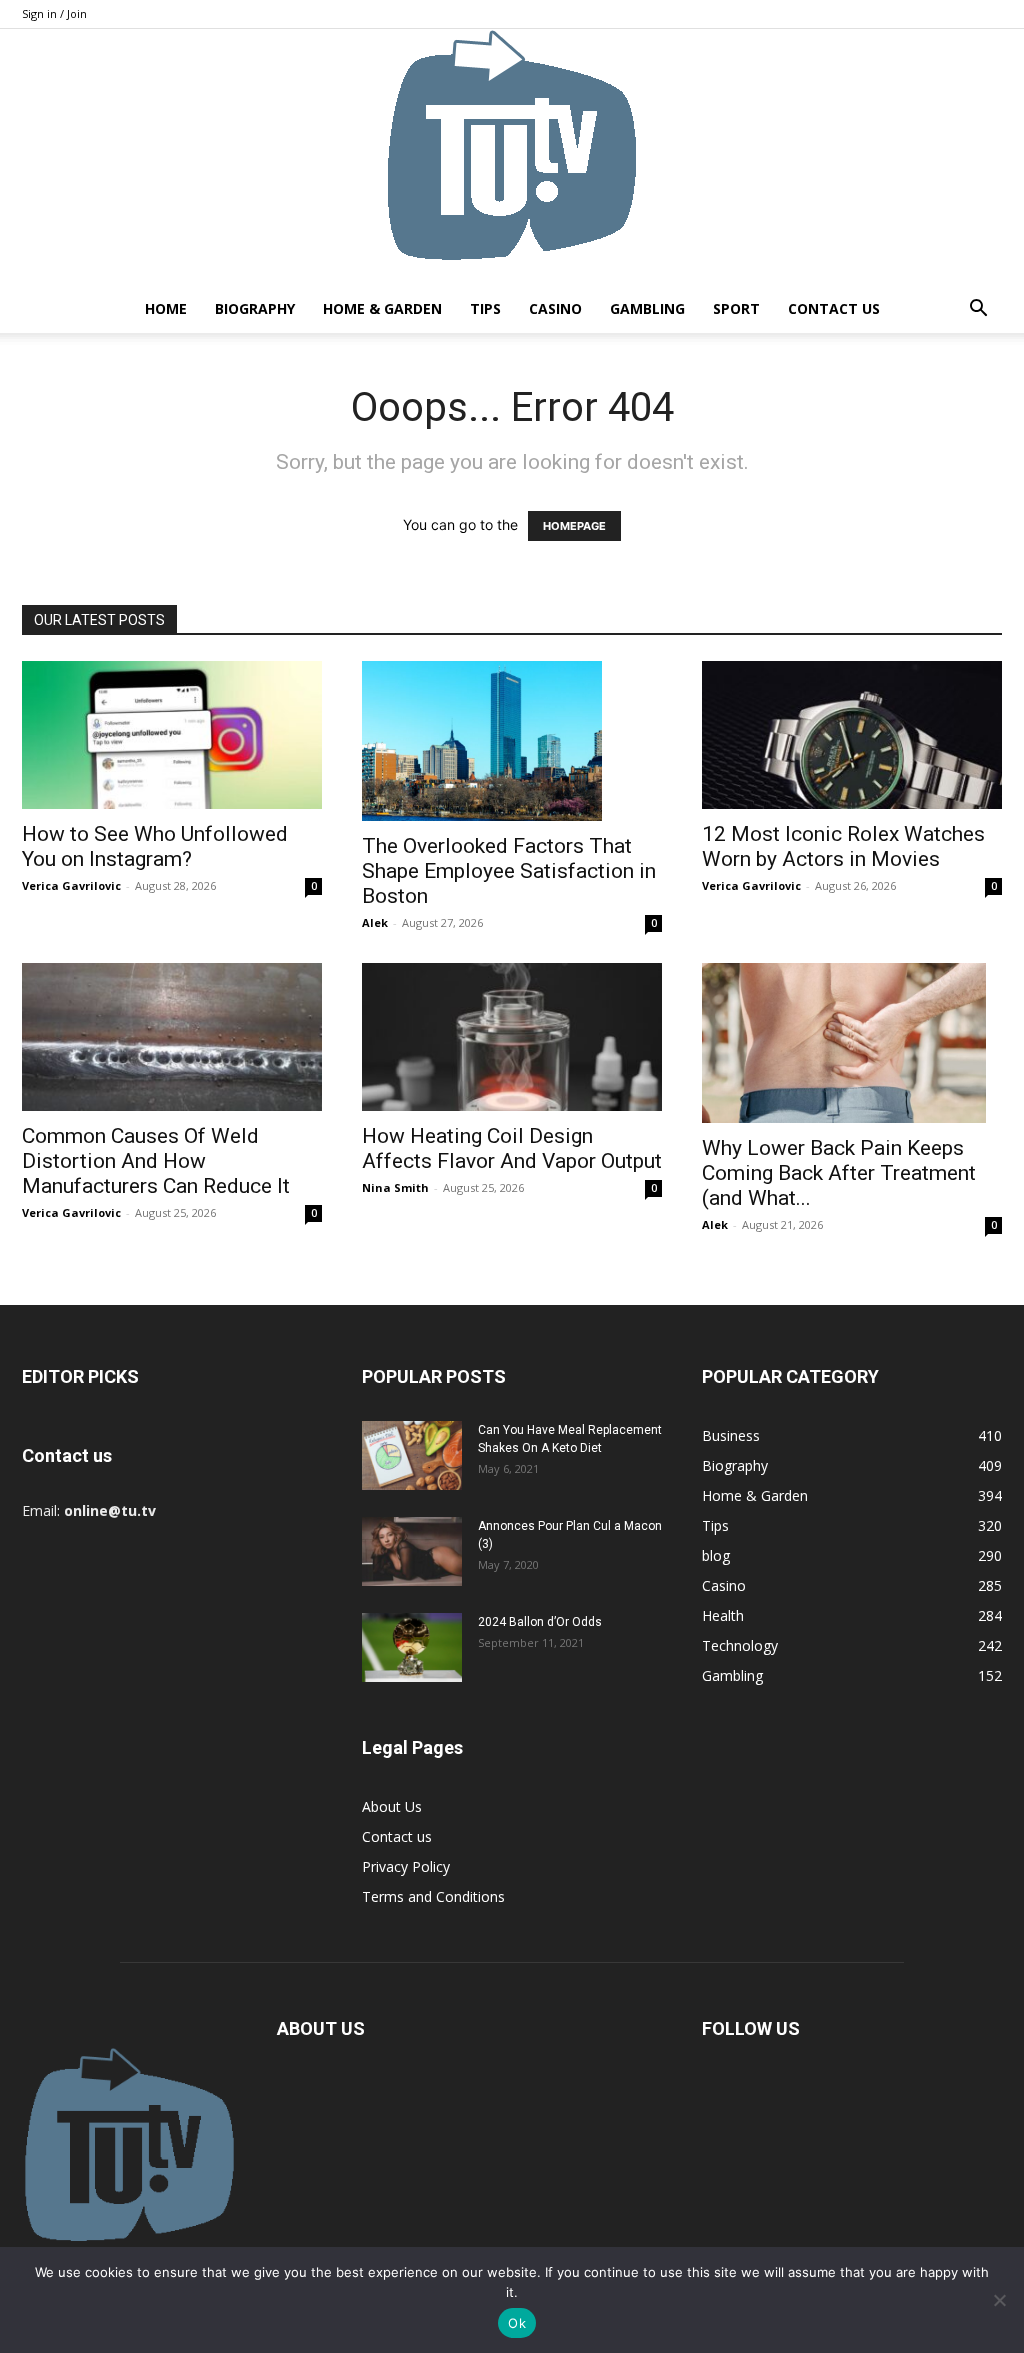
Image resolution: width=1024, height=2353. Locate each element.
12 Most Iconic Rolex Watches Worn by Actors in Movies (843, 846)
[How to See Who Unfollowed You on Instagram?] (172, 735)
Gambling (647, 308)
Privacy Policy (406, 1866)
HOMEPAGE (574, 526)
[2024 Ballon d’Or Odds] (412, 1647)
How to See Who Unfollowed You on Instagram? (155, 846)
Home (166, 308)
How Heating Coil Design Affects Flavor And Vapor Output (512, 1148)
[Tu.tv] (512, 157)
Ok (517, 2323)
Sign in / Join (54, 13)
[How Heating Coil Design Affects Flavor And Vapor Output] (512, 1037)
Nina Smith (395, 1187)
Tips (485, 308)
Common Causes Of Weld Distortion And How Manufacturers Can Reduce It (156, 1161)
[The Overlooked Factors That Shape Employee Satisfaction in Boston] (512, 741)
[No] (999, 2300)
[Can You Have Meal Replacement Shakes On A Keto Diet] (412, 1455)
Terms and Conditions (433, 1896)
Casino (555, 308)
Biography (255, 308)
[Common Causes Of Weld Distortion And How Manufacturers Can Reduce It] (172, 1037)
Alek (375, 922)
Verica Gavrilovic (71, 885)
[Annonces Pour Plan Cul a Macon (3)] (412, 1551)
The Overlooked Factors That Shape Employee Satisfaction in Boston (509, 871)
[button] (978, 310)
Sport (736, 308)
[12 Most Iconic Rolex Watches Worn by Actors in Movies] (852, 735)
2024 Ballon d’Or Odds (540, 1622)
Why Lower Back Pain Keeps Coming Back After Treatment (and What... (839, 1173)
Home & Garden (382, 308)
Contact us (834, 308)
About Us (392, 1806)
